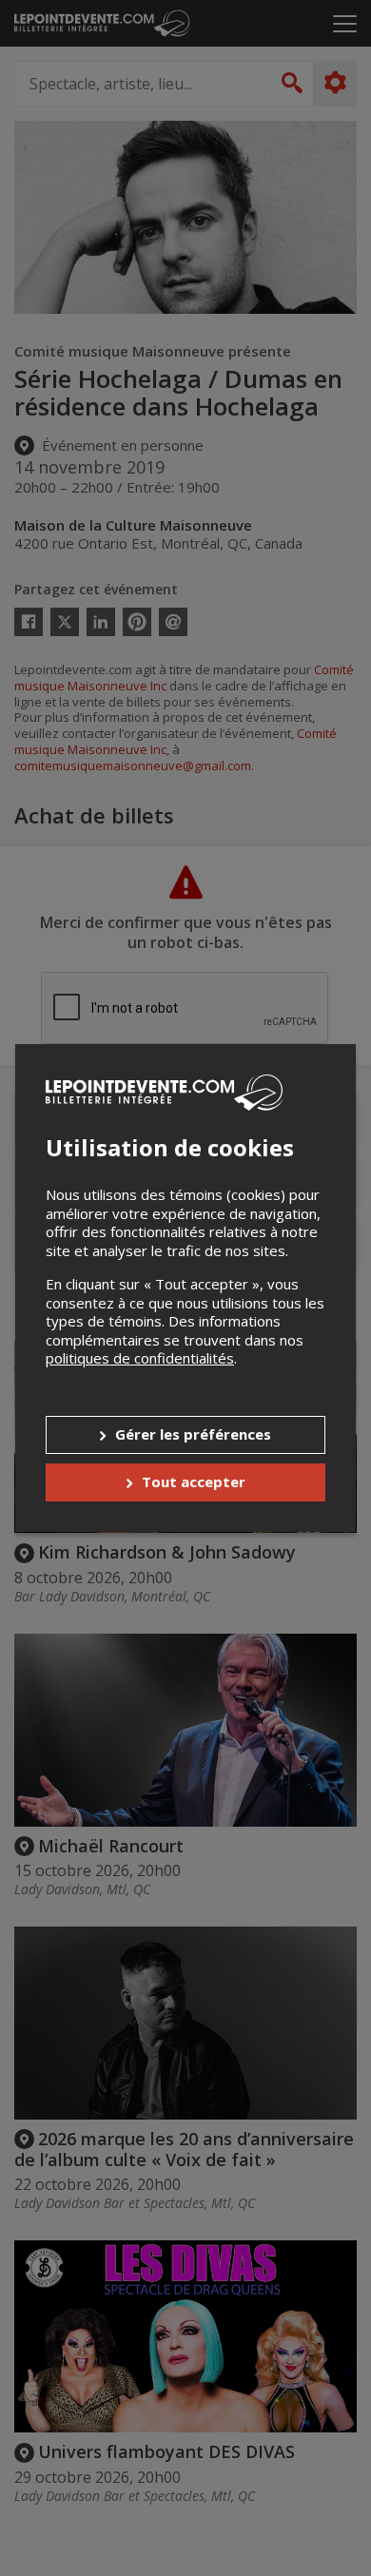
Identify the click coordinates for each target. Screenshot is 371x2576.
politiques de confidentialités (140, 1358)
